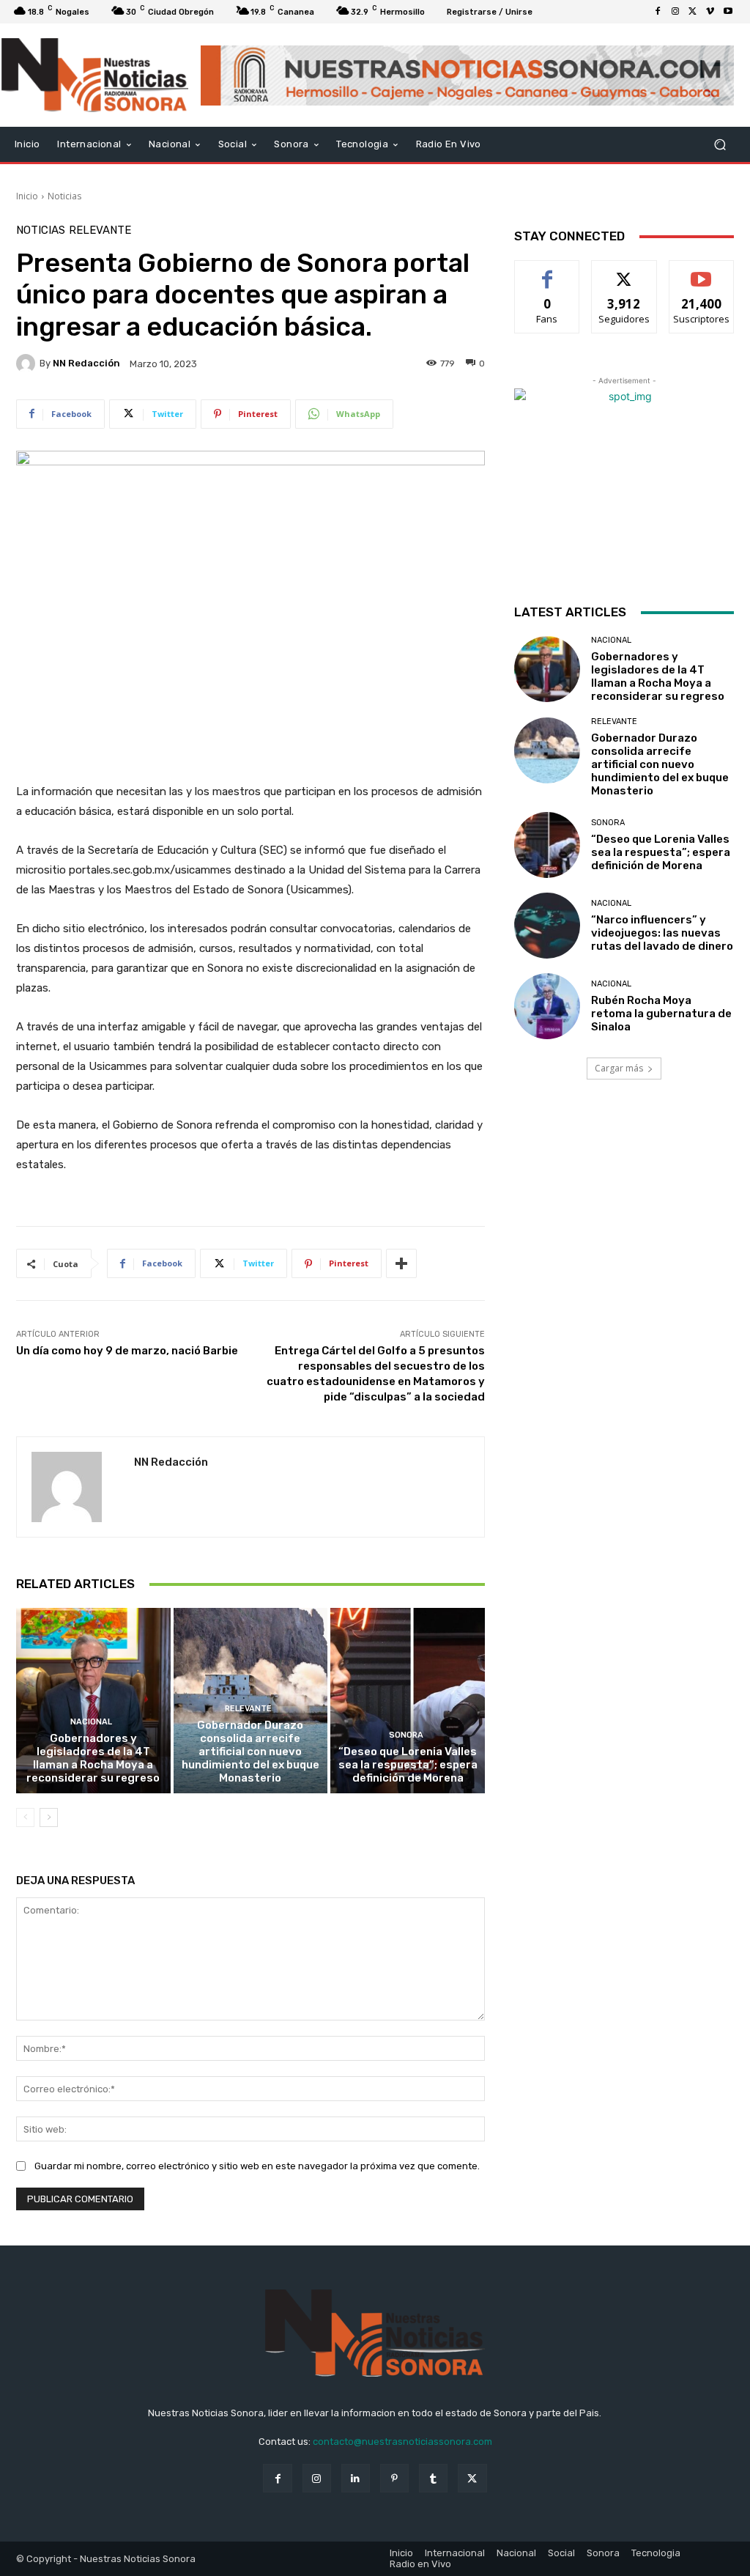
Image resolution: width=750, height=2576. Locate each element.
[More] (401, 1263)
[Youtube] (728, 12)
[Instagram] (675, 12)
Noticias (64, 196)
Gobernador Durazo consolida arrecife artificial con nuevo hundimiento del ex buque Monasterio (250, 1752)
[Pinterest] (394, 2478)
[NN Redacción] (28, 363)
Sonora (406, 1735)
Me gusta (547, 272)
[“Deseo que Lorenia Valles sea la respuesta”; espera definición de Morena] (408, 1701)
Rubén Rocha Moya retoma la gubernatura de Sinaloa (661, 1014)
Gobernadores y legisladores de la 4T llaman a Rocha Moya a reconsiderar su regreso (93, 1758)
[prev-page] (25, 1817)
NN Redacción (86, 363)
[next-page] (49, 1817)
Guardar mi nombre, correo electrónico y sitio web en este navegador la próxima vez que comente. (257, 2166)
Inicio (27, 196)
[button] (720, 145)
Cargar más (619, 1068)
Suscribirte (701, 272)
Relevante (100, 230)
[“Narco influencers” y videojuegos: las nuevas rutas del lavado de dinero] (547, 926)
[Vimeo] (710, 12)
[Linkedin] (356, 2478)
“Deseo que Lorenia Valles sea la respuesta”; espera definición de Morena (408, 1765)
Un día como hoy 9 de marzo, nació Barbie (127, 1351)
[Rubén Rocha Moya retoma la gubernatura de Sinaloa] (547, 1006)
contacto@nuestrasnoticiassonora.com (402, 2442)
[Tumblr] (433, 2478)
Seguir (624, 272)
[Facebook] (658, 12)
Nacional (91, 1722)
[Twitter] (693, 12)
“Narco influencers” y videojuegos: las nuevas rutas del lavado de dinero (662, 933)
